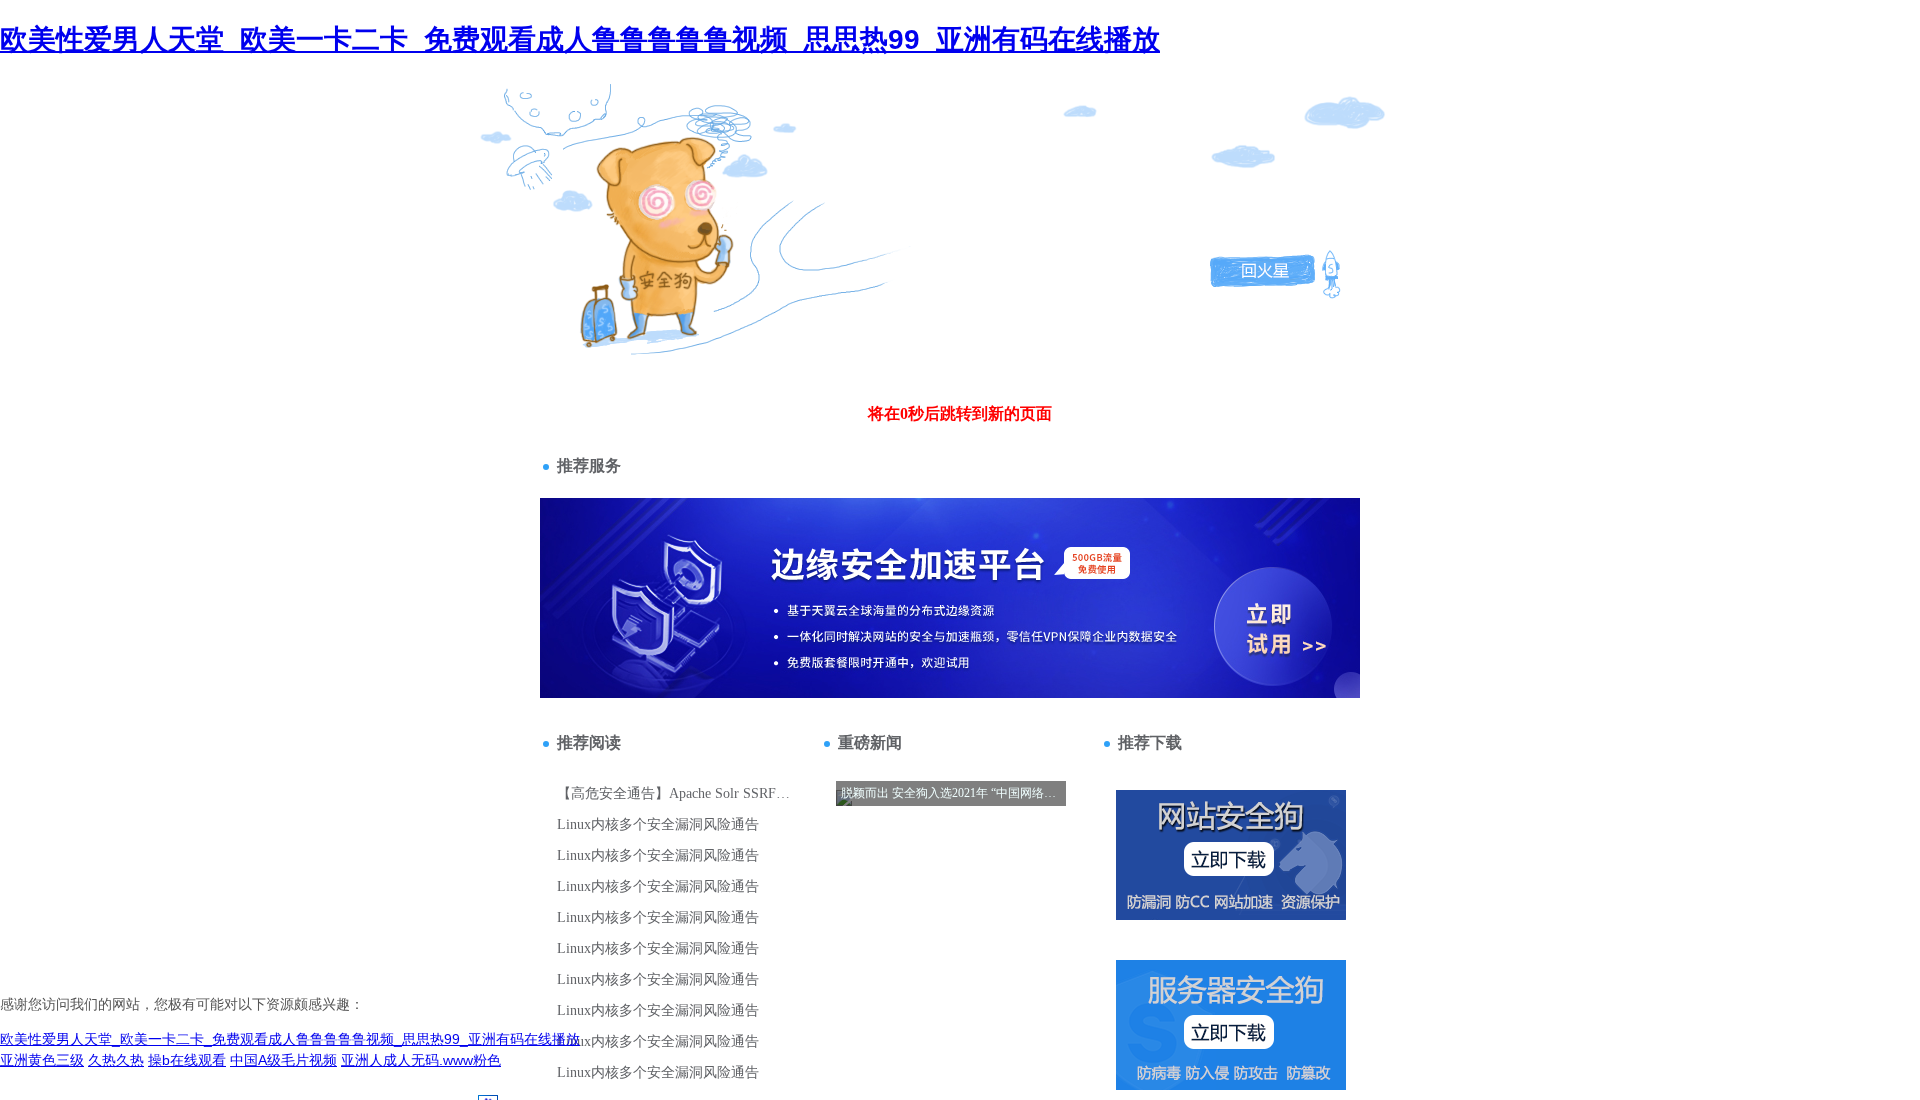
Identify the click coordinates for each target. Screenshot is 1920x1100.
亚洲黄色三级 (42, 1060)
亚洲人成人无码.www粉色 (421, 1060)
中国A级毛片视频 (283, 1060)
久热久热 (116, 1060)
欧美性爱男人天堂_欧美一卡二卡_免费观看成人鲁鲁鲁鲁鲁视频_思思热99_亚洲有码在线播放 (580, 39)
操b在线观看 (187, 1060)
